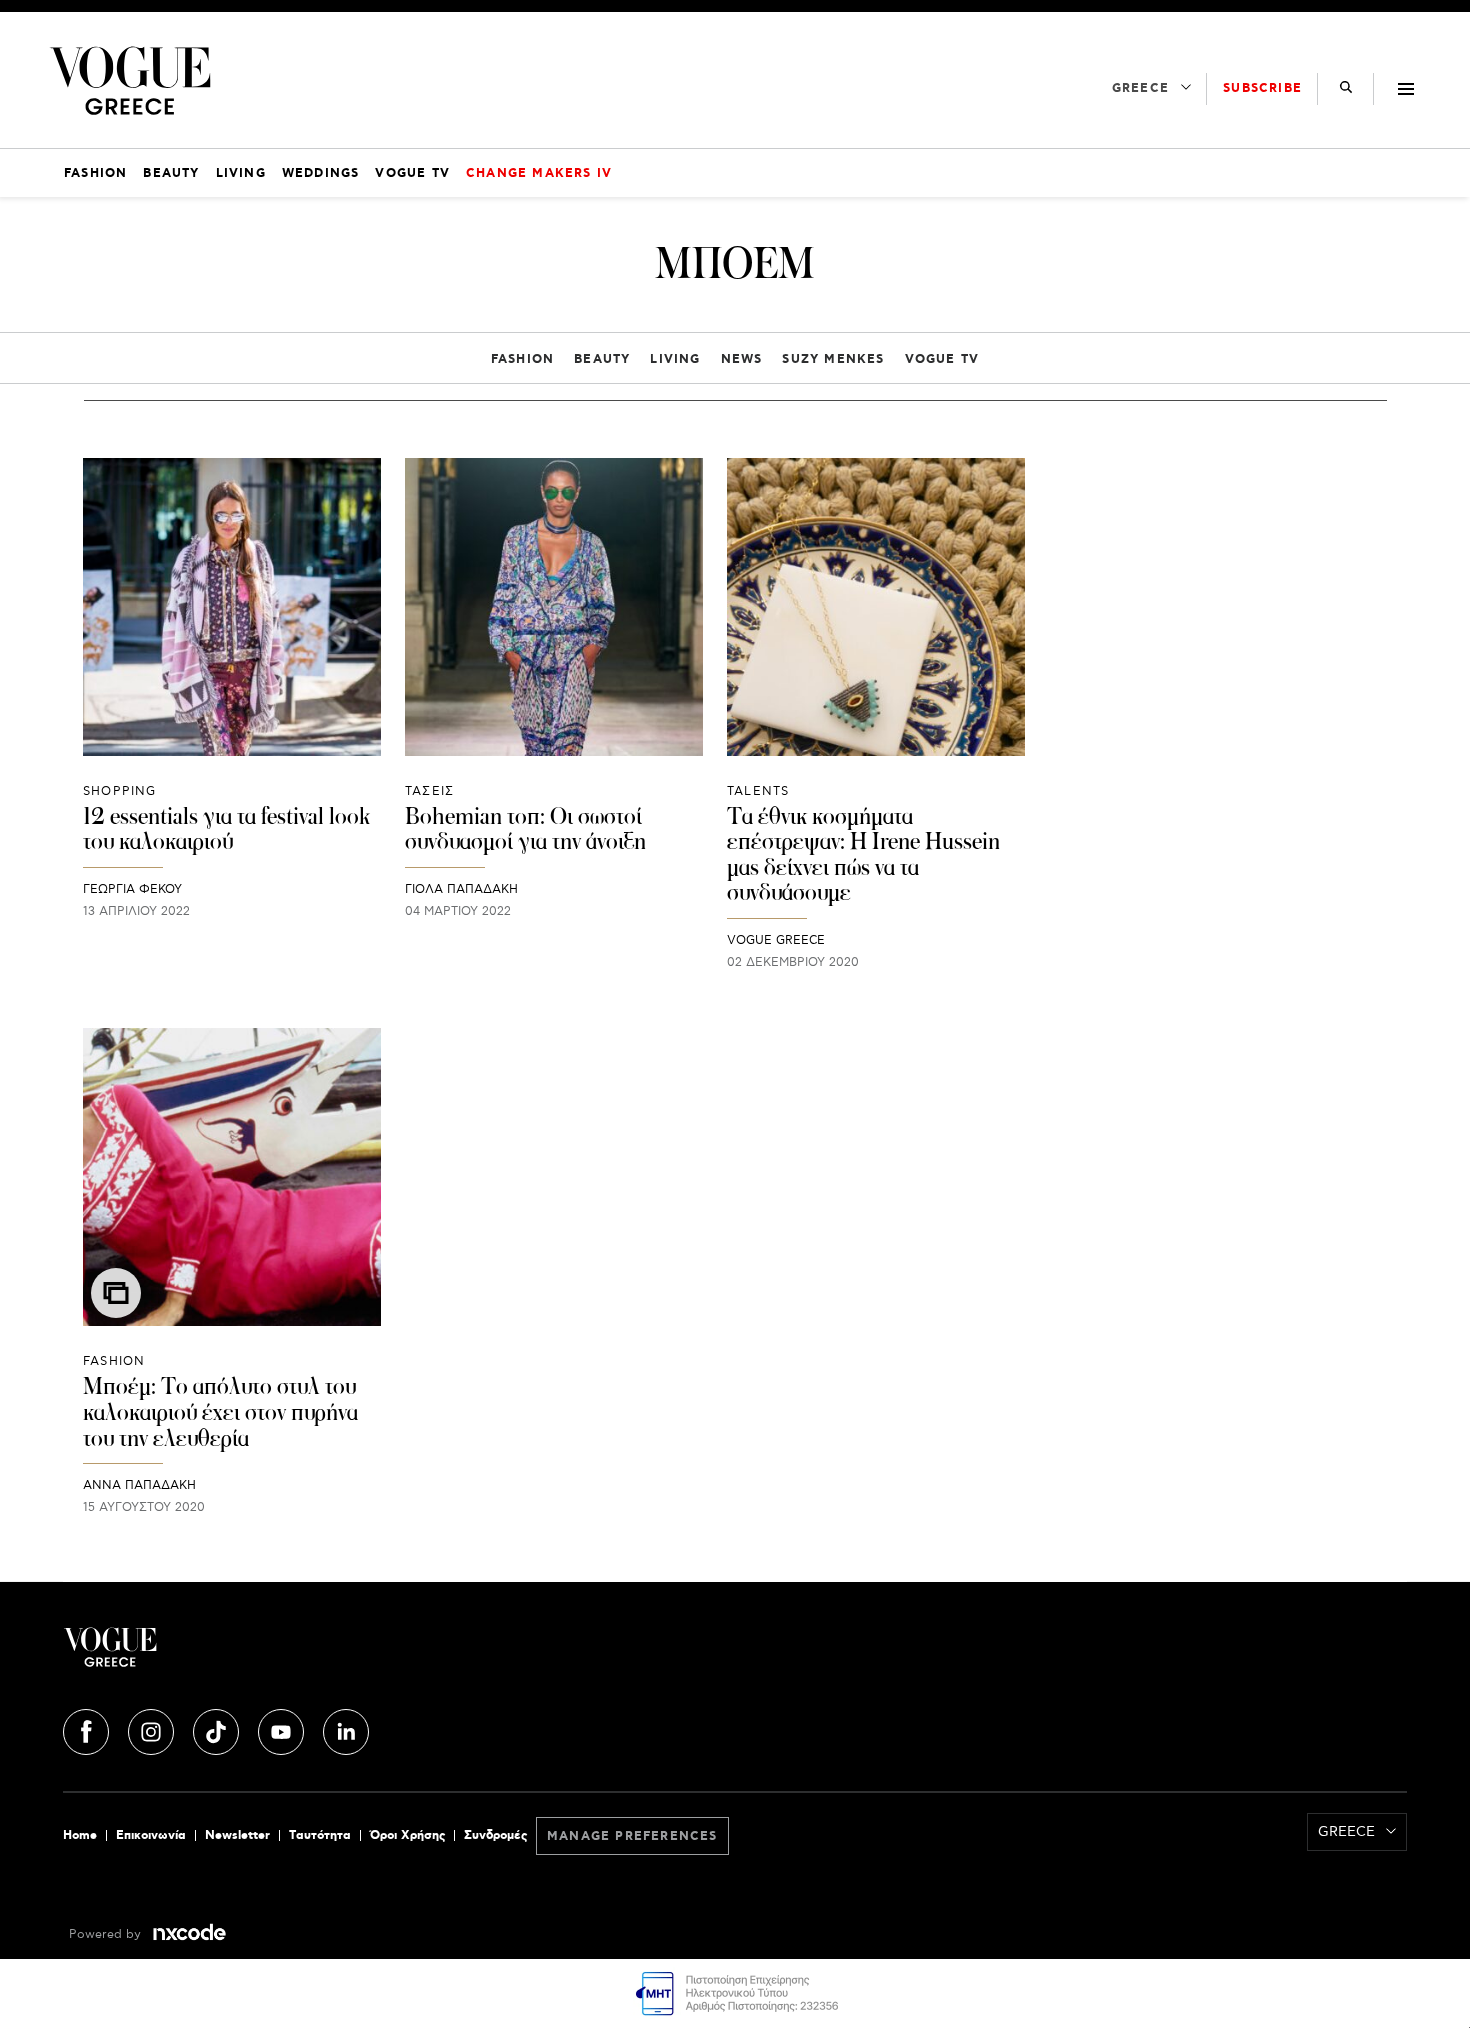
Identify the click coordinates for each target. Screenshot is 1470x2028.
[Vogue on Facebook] (88, 1728)
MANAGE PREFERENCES (632, 1836)
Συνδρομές (495, 1835)
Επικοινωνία (151, 1835)
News (742, 359)
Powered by (107, 1934)
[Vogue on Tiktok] (218, 1728)
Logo (287, 1655)
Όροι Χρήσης (407, 1835)
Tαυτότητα (320, 1835)
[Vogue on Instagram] (153, 1728)
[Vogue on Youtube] (283, 1728)
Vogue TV (942, 359)
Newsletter (237, 1835)
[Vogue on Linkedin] (346, 1728)
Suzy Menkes (833, 359)
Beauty (602, 359)
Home (80, 1835)
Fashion (522, 359)
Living (675, 359)
